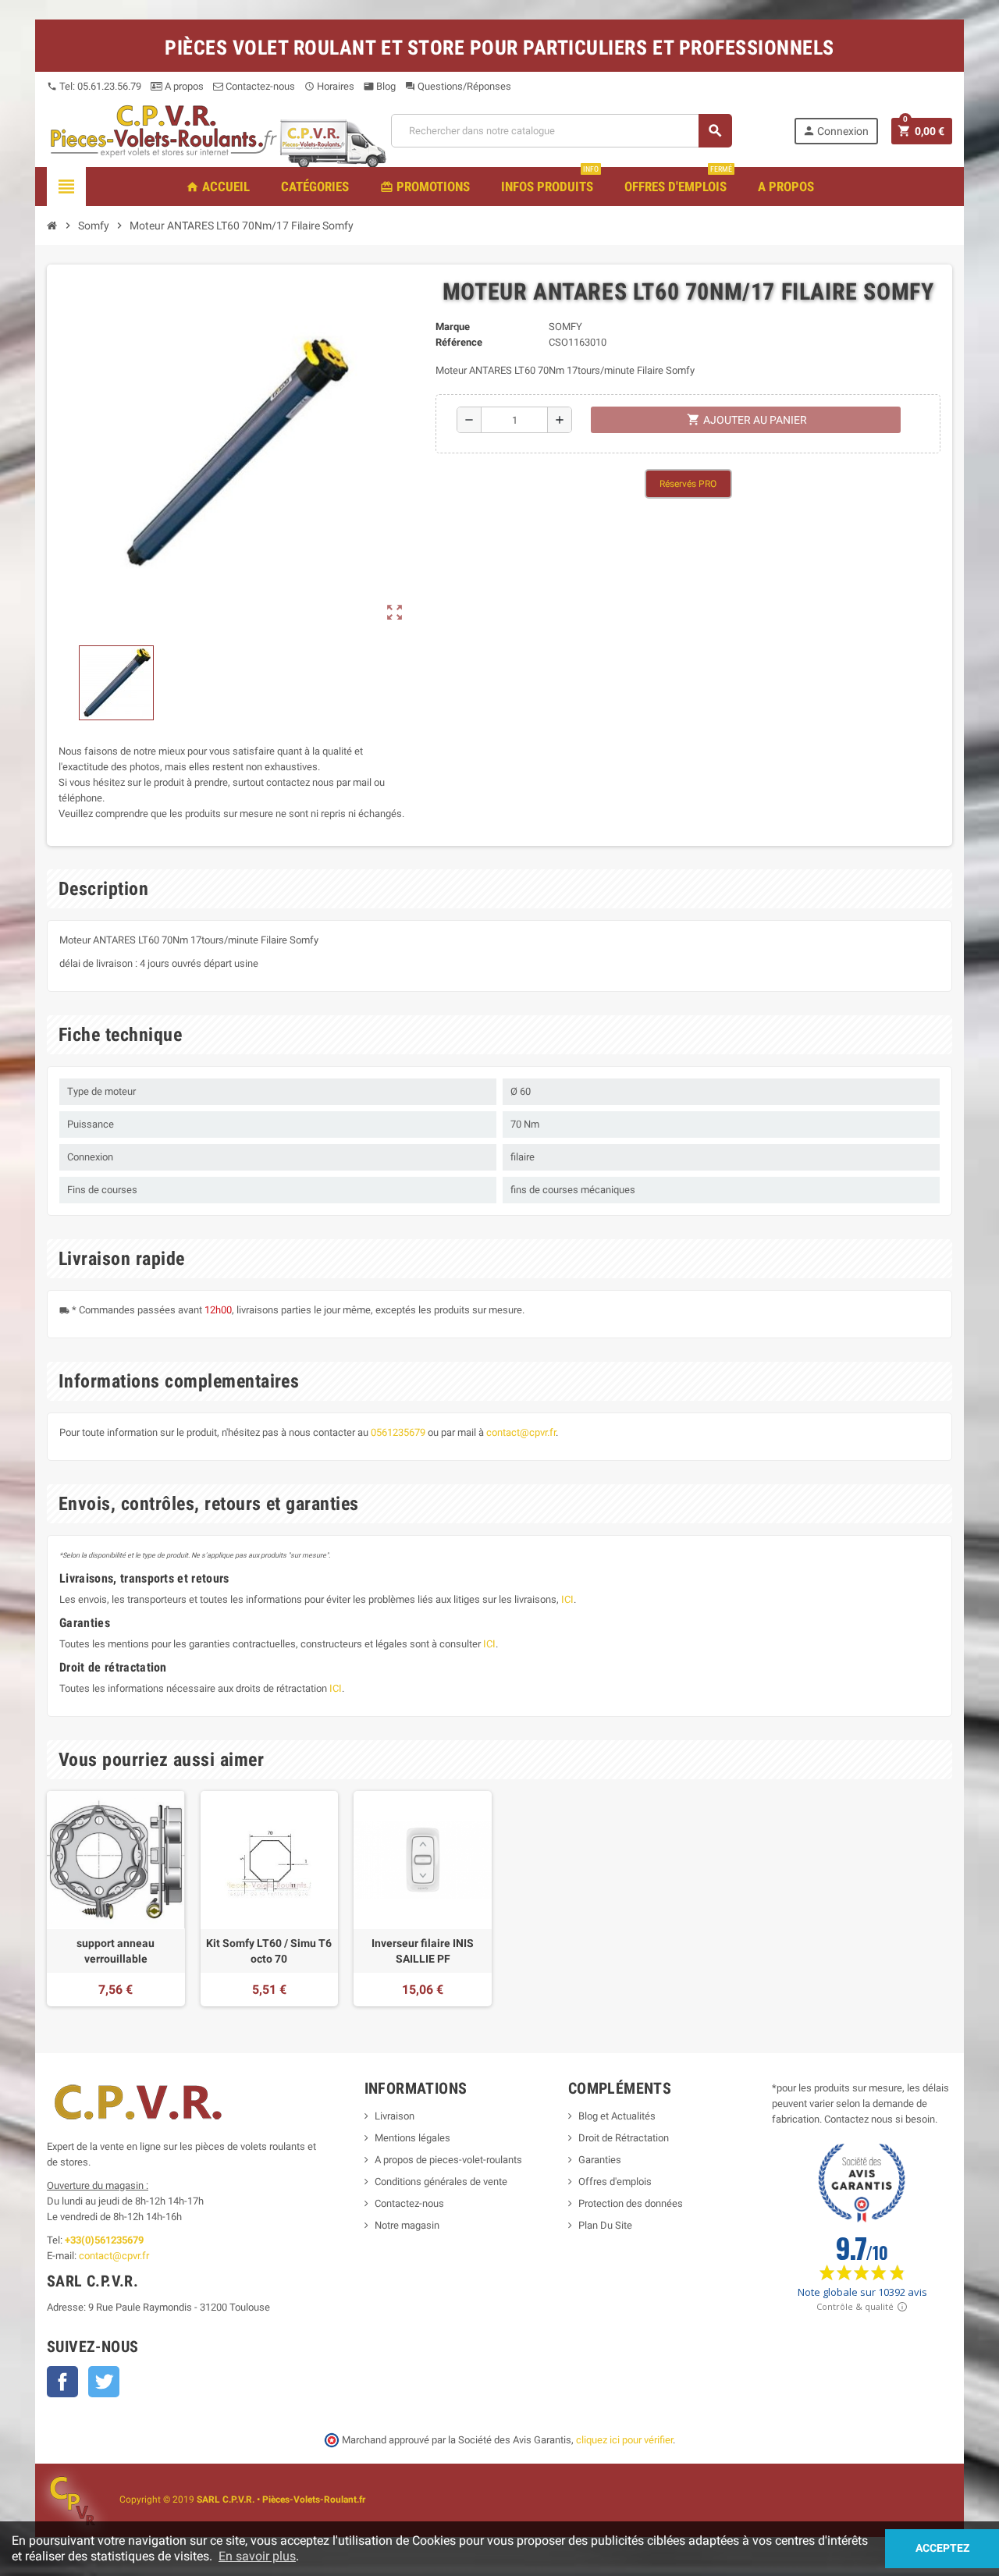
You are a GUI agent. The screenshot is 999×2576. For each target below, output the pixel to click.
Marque (453, 327)
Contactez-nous (259, 86)
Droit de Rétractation (624, 2138)
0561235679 (398, 1432)
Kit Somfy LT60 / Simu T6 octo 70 (269, 1951)
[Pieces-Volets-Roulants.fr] (164, 130)
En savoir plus (257, 2556)
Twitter (104, 2382)
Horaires (329, 86)
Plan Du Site (605, 2225)
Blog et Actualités (617, 2116)
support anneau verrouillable (116, 1951)
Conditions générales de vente (441, 2182)
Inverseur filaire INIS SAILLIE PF (423, 1951)
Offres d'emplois (615, 2182)
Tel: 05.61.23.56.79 (94, 86)
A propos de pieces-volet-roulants (448, 2160)
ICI (567, 1599)
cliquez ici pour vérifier (624, 2440)
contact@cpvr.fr (521, 1432)
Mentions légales (412, 2138)
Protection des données (631, 2203)
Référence (459, 342)
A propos (183, 86)
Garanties (600, 2160)
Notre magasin (407, 2225)
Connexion (835, 131)
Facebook (62, 2382)
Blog (380, 86)
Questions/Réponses (458, 86)
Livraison (395, 2116)
